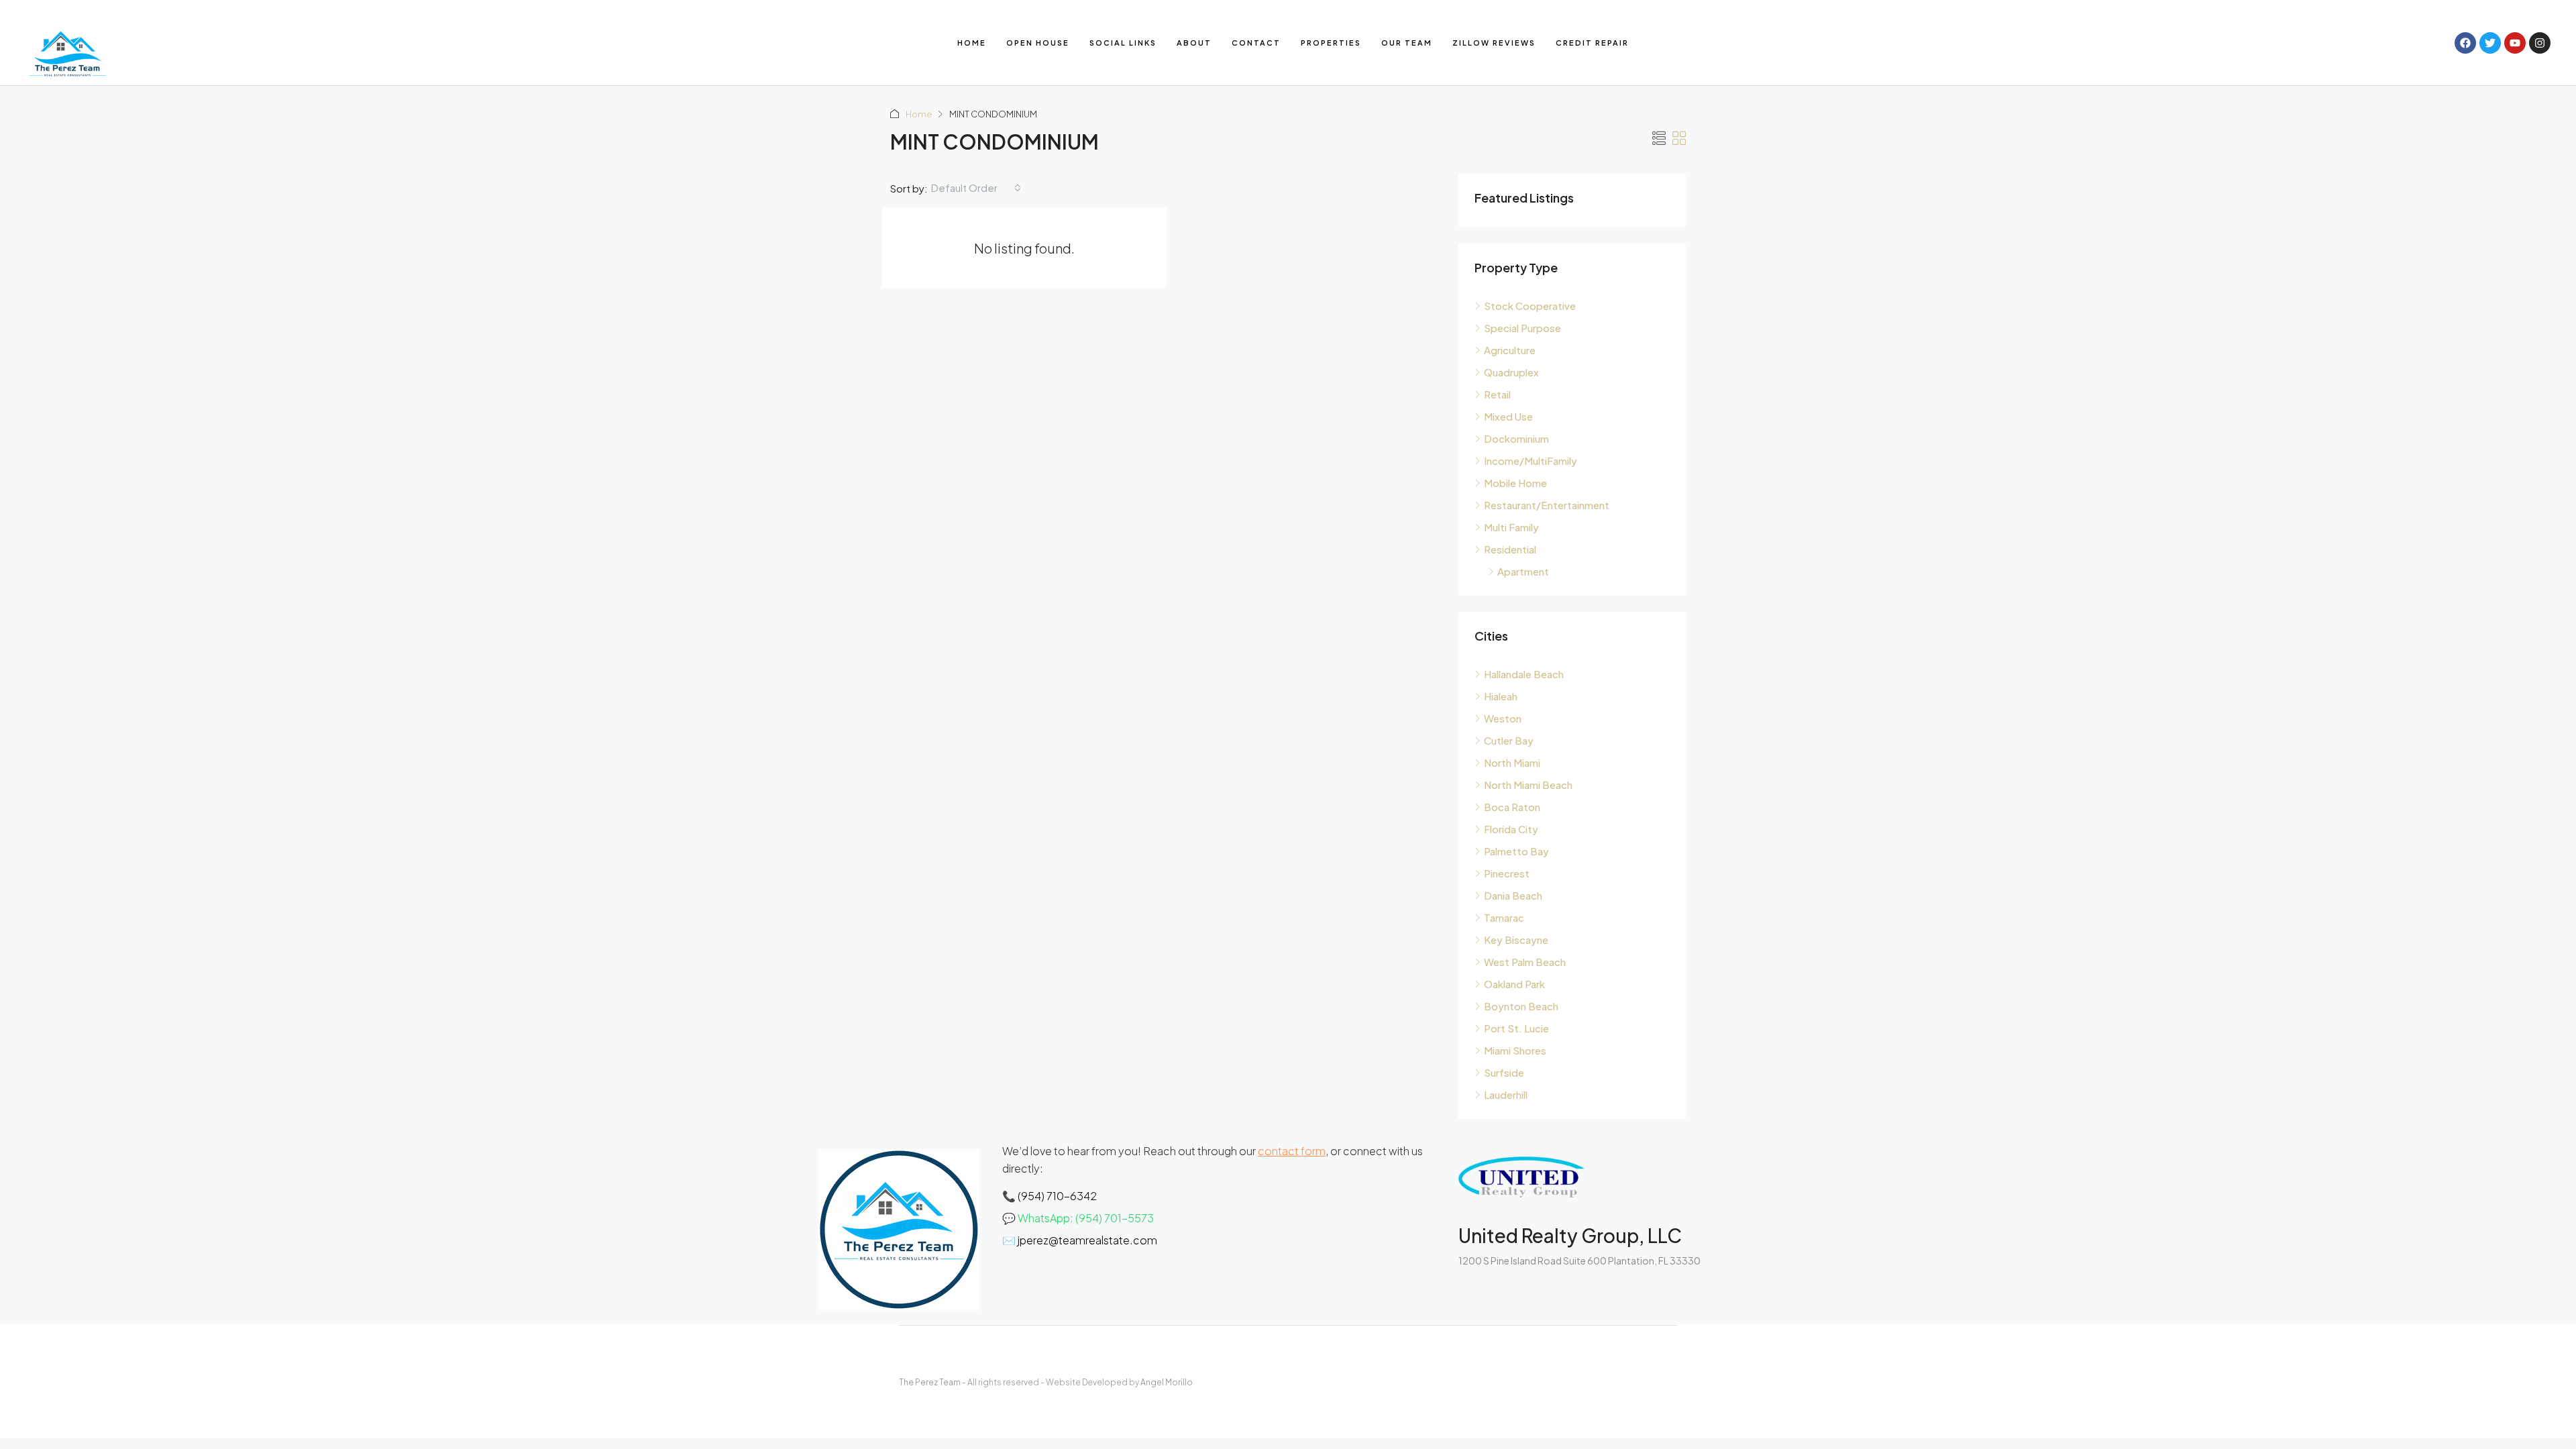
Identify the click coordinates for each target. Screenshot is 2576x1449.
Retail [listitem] (1497, 394)
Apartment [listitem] (1523, 571)
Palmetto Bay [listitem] (1516, 851)
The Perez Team (930, 1382)
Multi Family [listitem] (1511, 527)
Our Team (1407, 43)
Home (972, 43)
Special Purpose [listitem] (1522, 328)
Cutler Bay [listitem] (1509, 740)
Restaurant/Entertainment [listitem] (1547, 505)
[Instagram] (2540, 43)
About (1194, 43)
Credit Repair (1592, 43)
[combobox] (976, 188)
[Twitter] (2490, 43)
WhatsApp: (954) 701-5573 (1086, 1218)
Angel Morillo (1167, 1382)
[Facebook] (2465, 43)
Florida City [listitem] (1511, 829)
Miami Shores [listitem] (1515, 1050)
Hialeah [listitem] (1501, 696)
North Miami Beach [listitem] (1528, 785)
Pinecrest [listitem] (1507, 873)
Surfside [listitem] (1504, 1072)
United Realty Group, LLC (1570, 1235)
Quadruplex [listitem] (1511, 372)
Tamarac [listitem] (1504, 917)
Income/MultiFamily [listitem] (1531, 461)
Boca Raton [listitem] (1512, 807)
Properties (1331, 43)
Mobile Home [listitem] (1515, 483)
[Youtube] (2515, 43)
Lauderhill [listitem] (1506, 1094)
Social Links (1123, 43)
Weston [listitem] (1503, 718)
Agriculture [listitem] (1510, 350)
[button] (1659, 138)
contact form (1292, 1151)
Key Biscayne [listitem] (1516, 940)
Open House (1038, 43)
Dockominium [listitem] (1516, 438)
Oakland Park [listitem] (1514, 984)
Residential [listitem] (1510, 549)
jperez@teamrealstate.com (1087, 1240)
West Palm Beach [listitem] (1525, 962)
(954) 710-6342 (1057, 1196)
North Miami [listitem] (1512, 762)
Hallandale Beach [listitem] (1524, 674)
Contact (1256, 43)
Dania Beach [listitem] (1513, 895)
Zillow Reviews (1494, 43)
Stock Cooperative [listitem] (1530, 306)
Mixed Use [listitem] (1508, 416)
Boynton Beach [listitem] (1521, 1006)
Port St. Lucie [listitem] (1516, 1028)
